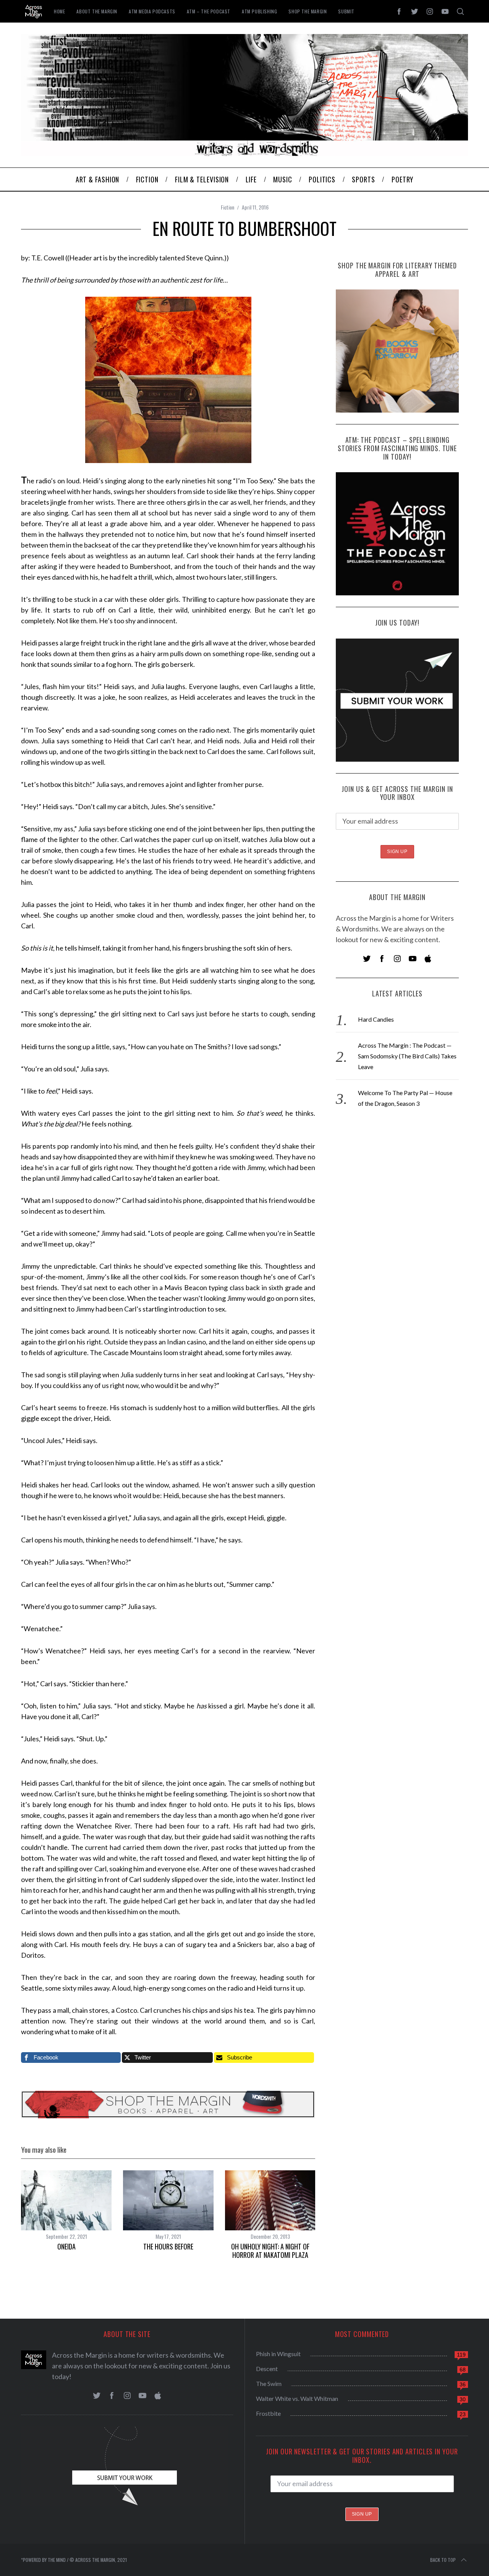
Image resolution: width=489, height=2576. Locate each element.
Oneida (66, 2246)
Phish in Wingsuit (278, 2354)
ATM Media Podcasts (152, 11)
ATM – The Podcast (209, 11)
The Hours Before (168, 2246)
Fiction (227, 207)
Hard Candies (376, 1019)
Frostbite (268, 2413)
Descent (267, 2369)
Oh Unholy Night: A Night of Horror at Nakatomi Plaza (270, 2251)
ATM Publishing (259, 11)
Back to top (443, 2560)
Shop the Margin (308, 11)
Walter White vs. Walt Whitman (297, 2398)
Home (59, 11)
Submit (346, 11)
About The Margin (97, 11)
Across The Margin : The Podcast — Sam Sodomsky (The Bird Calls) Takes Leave (407, 1056)
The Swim (269, 2383)
